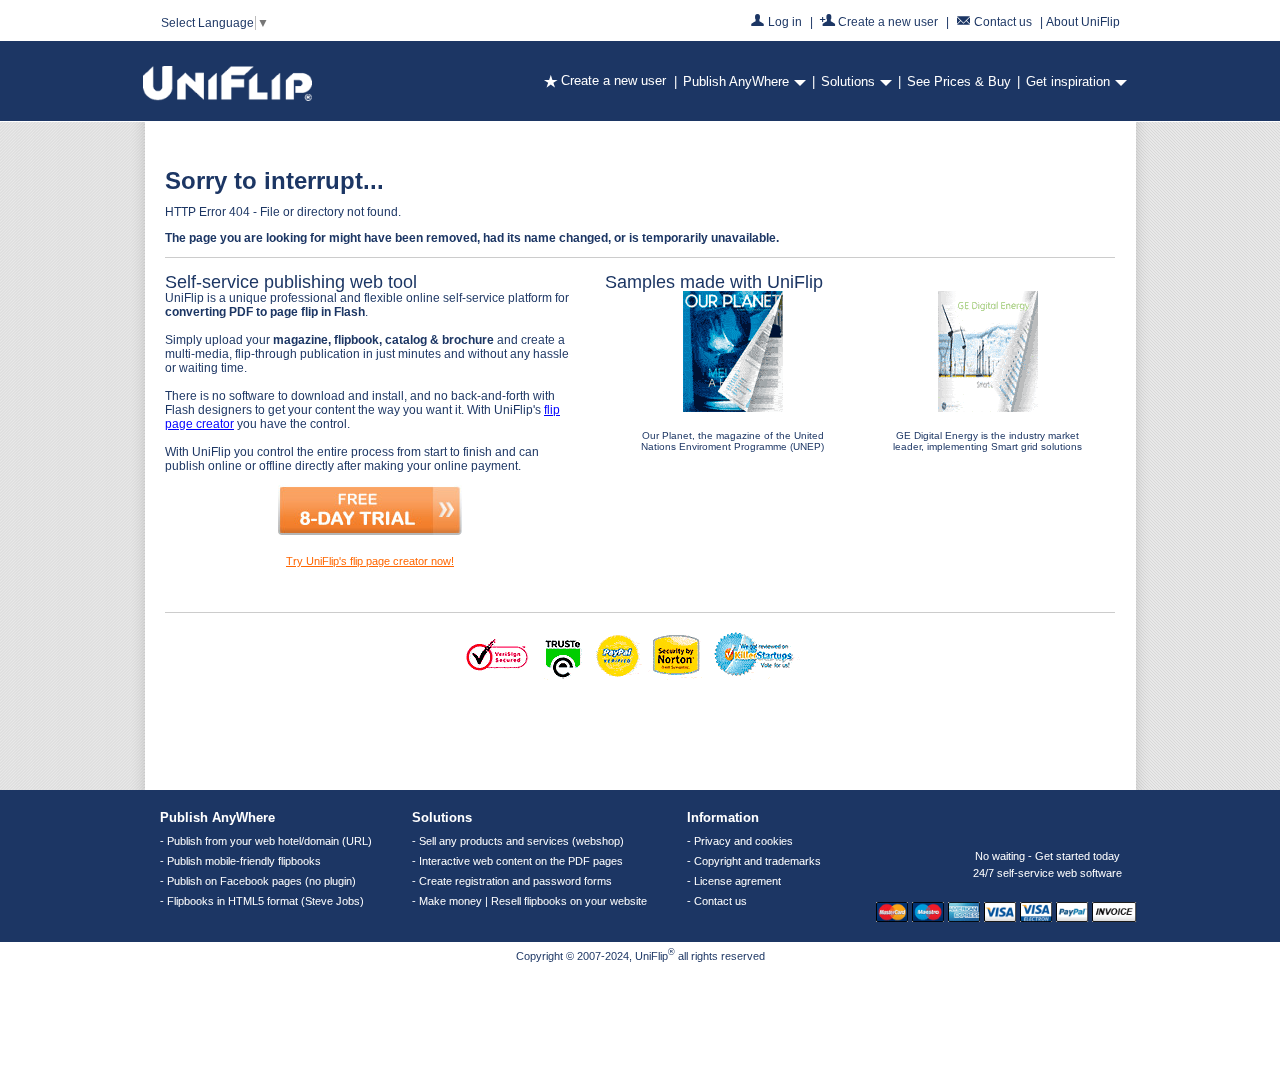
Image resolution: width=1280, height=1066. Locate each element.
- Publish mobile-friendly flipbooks (240, 861)
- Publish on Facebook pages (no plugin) (258, 881)
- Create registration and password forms (512, 881)
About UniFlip (1083, 22)
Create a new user (888, 21)
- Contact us (717, 901)
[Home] (227, 96)
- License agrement (734, 881)
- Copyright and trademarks (754, 861)
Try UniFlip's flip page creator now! (370, 561)
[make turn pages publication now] (370, 531)
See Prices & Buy (959, 81)
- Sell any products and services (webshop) (518, 841)
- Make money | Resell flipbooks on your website (529, 901)
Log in (785, 21)
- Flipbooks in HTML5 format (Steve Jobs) (262, 901)
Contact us (1003, 21)
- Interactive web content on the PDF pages (517, 861)
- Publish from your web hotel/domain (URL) (266, 841)
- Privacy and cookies (740, 841)
